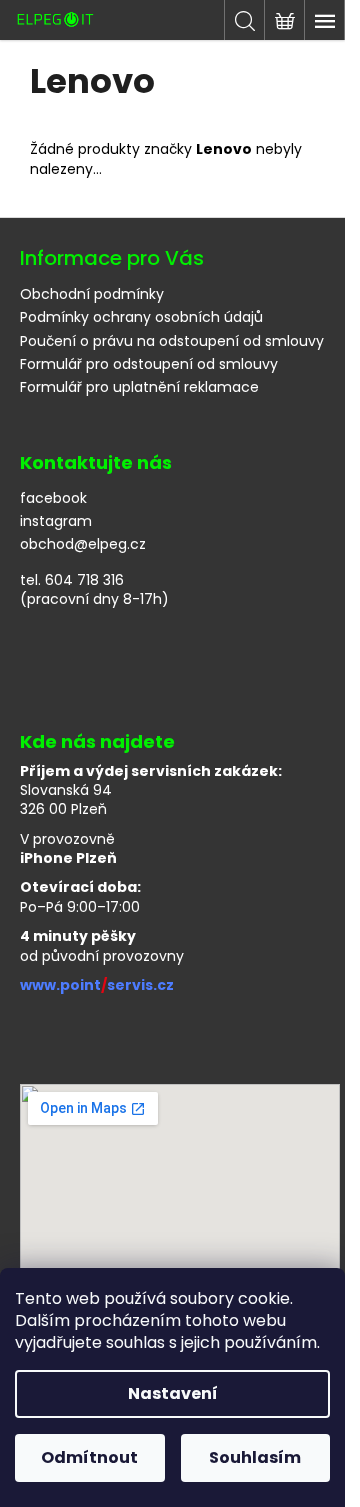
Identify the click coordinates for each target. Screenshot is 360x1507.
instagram (56, 521)
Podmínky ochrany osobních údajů (141, 317)
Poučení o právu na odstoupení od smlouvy (172, 341)
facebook (53, 498)
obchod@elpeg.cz (83, 544)
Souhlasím (255, 1457)
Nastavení (173, 1393)
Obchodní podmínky (92, 294)
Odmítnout (89, 1457)
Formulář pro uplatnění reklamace (139, 387)
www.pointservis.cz (97, 985)
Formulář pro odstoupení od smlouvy (149, 364)
